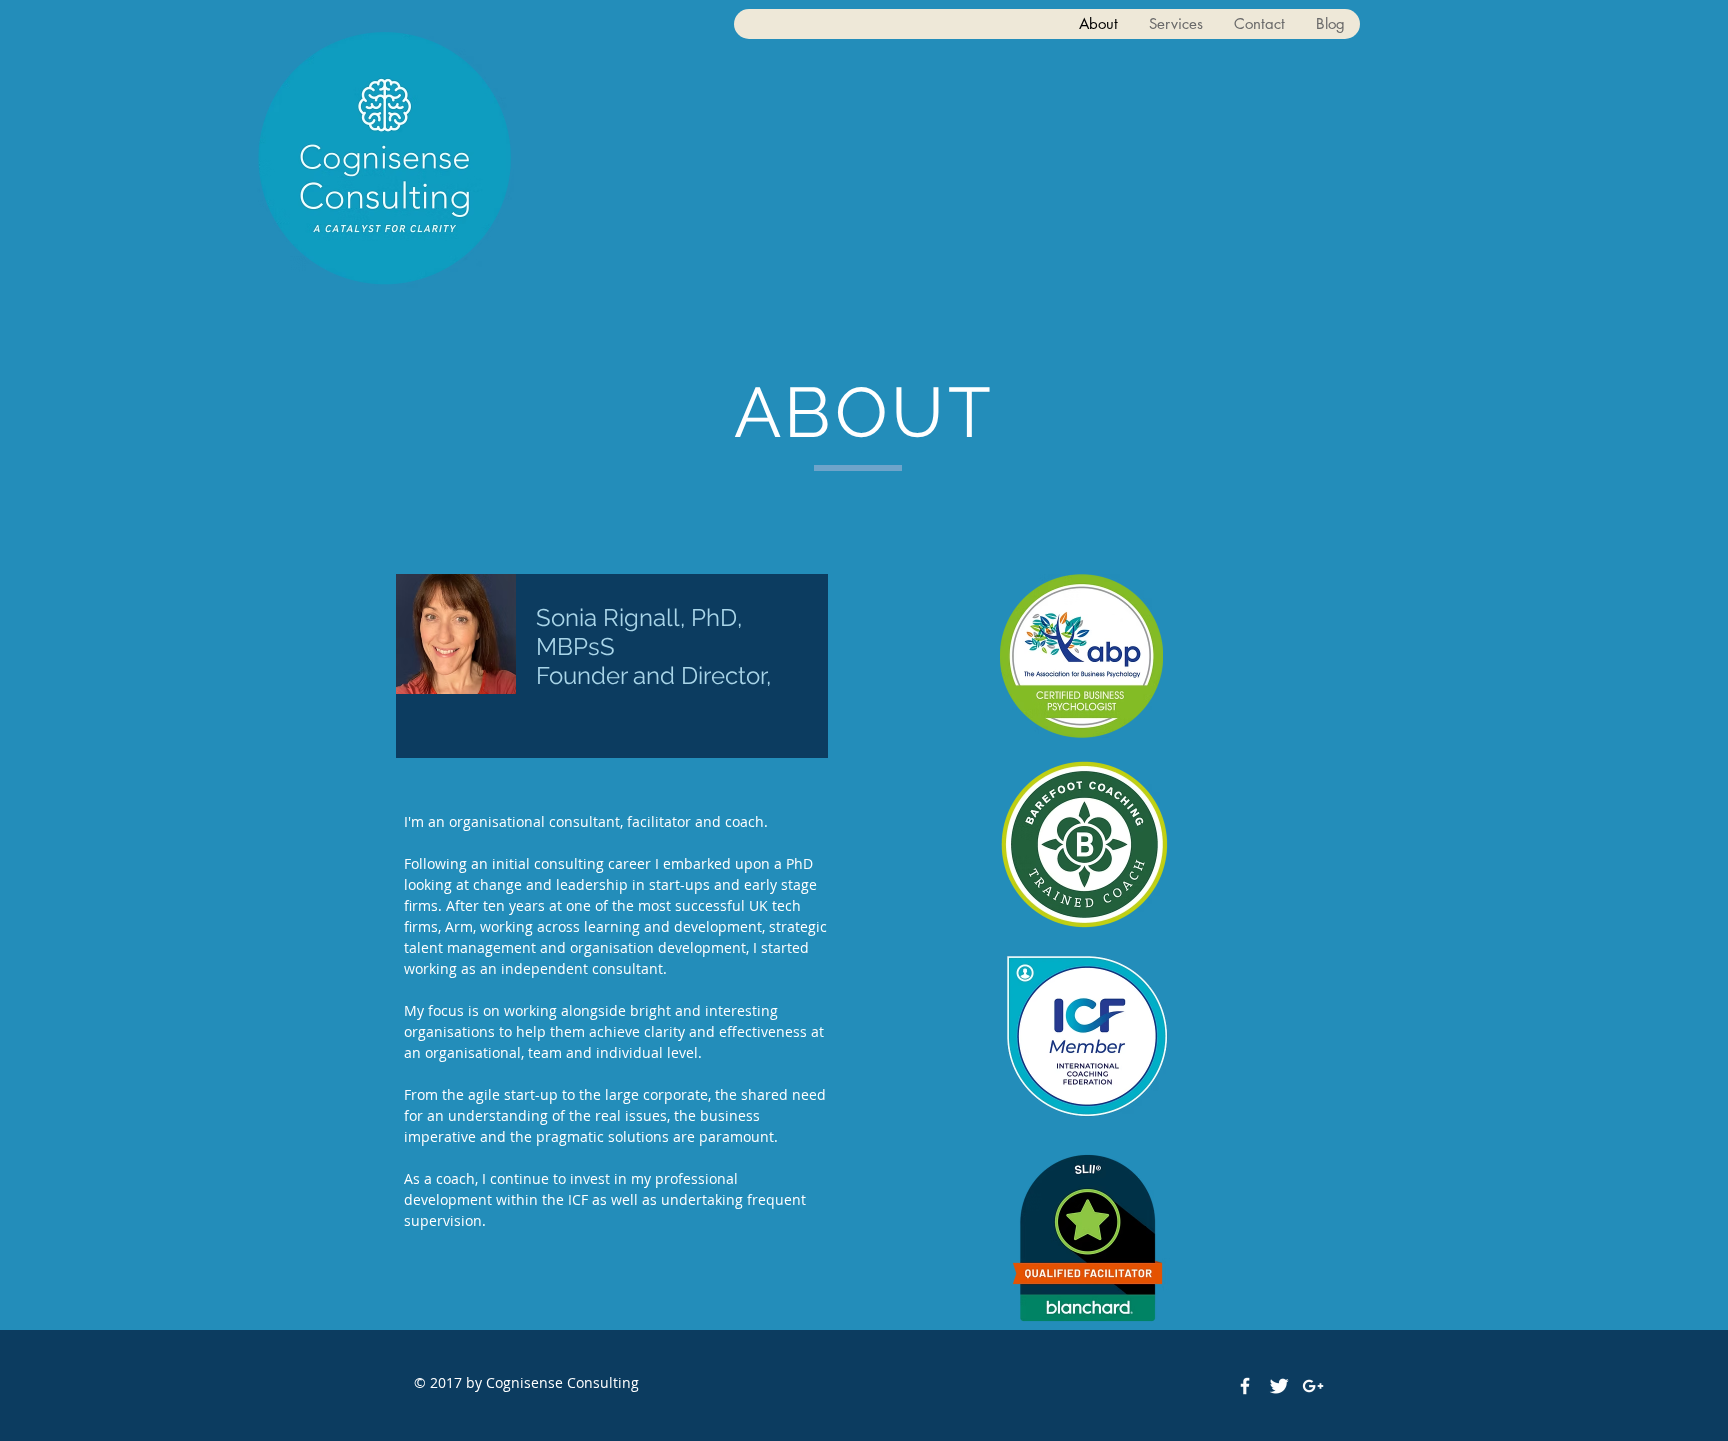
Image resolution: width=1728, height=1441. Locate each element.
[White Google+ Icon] (1313, 1386)
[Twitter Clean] (1279, 1386)
